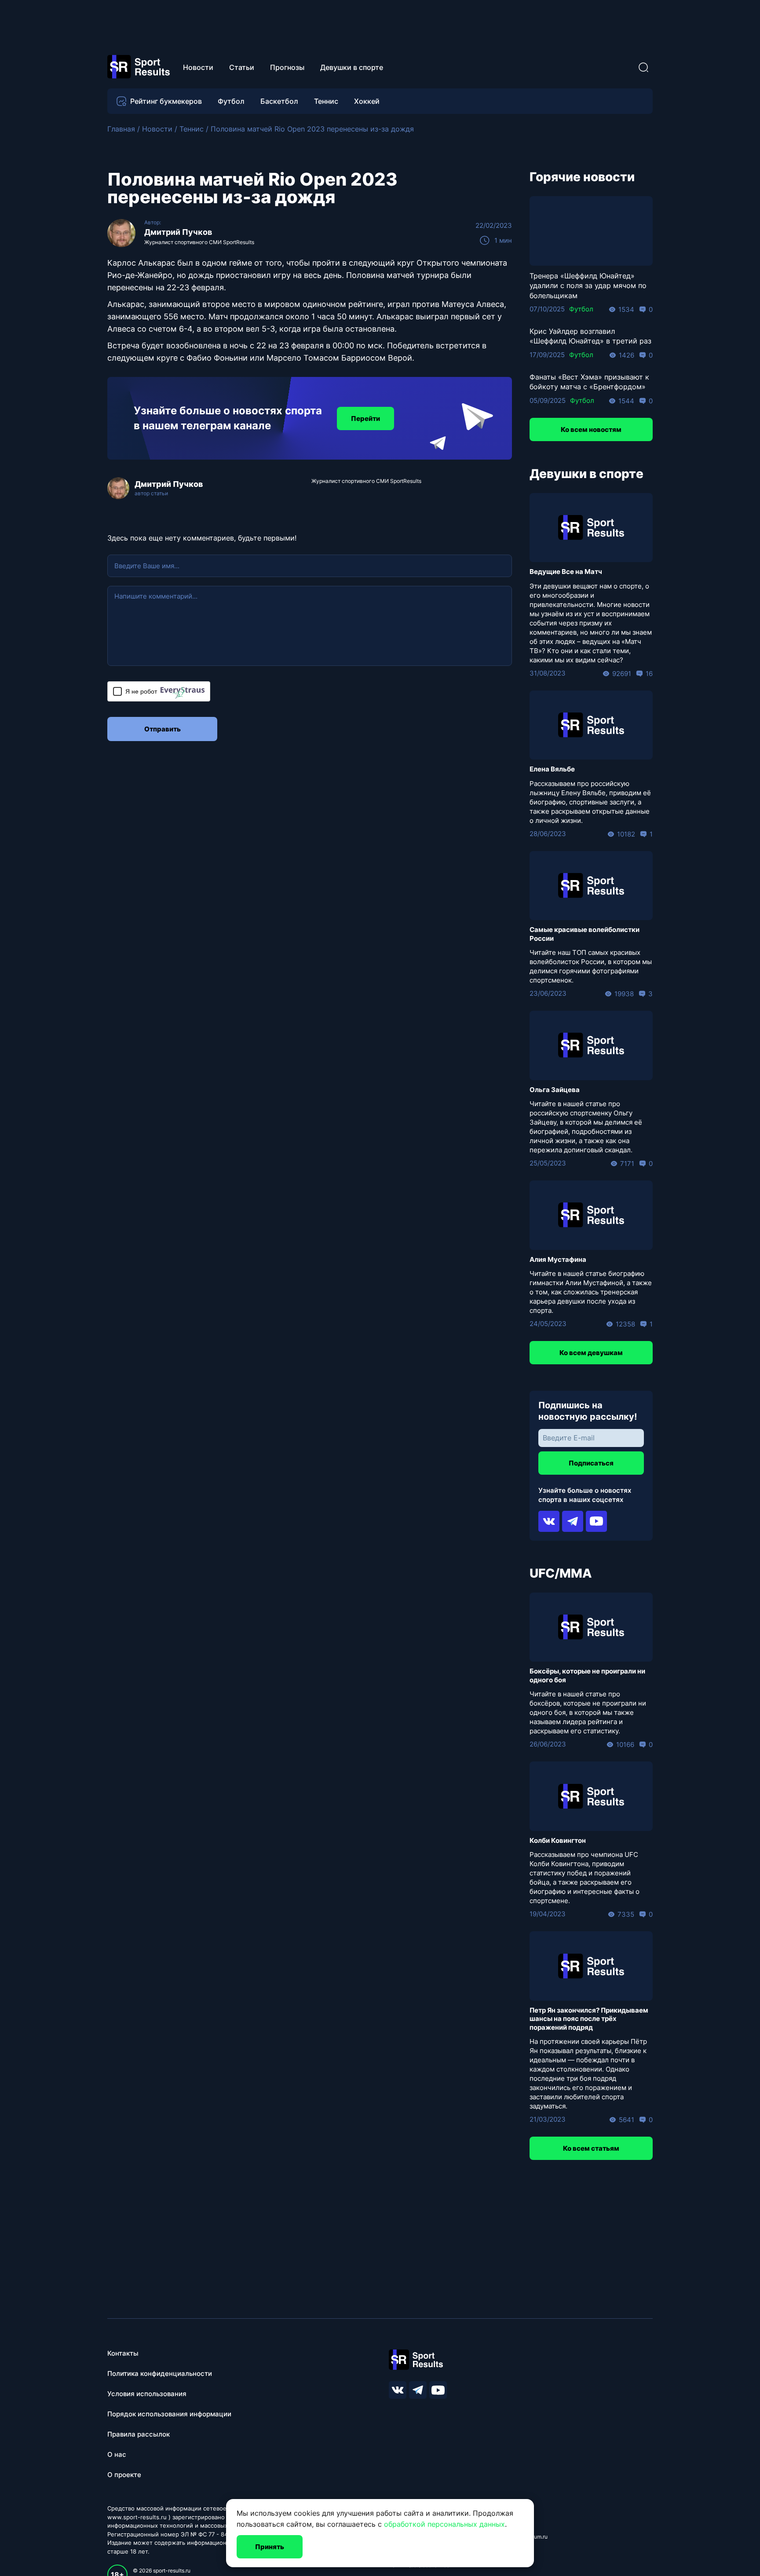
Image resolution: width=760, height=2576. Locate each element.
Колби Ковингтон (558, 1840)
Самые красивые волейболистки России (585, 934)
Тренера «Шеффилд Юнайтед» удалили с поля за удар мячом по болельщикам (588, 286)
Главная (121, 129)
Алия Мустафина (558, 1259)
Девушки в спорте (352, 67)
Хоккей (367, 101)
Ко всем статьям (591, 2148)
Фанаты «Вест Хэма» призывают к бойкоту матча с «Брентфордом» (589, 382)
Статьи (242, 67)
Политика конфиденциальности (160, 2373)
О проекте (124, 2475)
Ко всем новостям (591, 429)
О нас (117, 2454)
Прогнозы (287, 67)
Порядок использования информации (169, 2414)
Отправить (163, 729)
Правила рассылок (139, 2434)
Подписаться (591, 1463)
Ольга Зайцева (555, 1090)
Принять (270, 2547)
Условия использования (147, 2394)
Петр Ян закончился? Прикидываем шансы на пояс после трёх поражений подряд (589, 2019)
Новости (198, 67)
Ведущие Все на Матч (566, 572)
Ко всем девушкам (591, 1353)
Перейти (365, 418)
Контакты (123, 2353)
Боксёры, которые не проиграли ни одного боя (587, 1675)
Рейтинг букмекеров (166, 101)
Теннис (326, 101)
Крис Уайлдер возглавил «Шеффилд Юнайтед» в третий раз (590, 336)
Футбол (231, 101)
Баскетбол (279, 101)
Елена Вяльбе (552, 769)
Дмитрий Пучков (178, 232)
